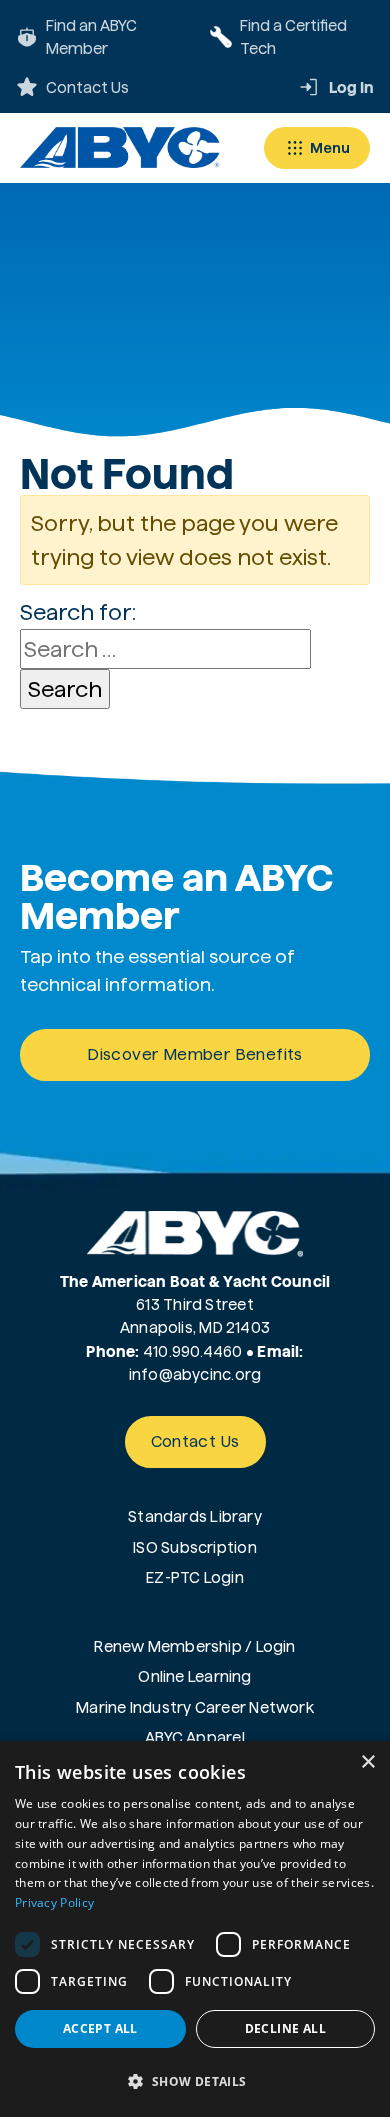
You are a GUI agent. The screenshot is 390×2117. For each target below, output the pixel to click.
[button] (195, 2081)
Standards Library (195, 1516)
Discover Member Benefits (195, 1054)
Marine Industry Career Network (195, 1707)
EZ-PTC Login (195, 1577)
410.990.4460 (193, 1351)
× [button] (367, 1762)
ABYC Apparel (195, 1737)
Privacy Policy (54, 1902)
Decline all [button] (285, 2028)
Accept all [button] (100, 2028)
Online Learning (194, 1676)
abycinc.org (217, 1374)
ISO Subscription (195, 1547)
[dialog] (195, 1929)
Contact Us (195, 1441)
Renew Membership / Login (194, 1646)
